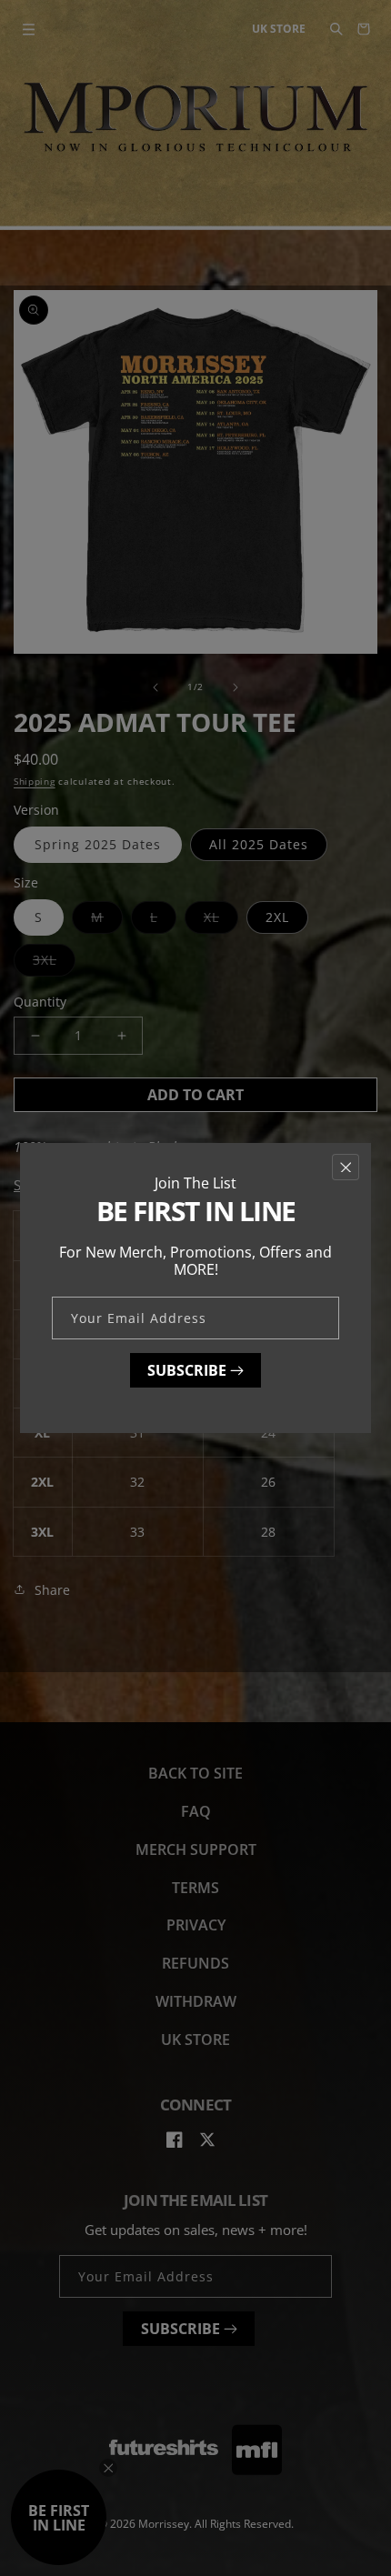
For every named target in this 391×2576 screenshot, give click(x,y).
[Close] (346, 1167)
